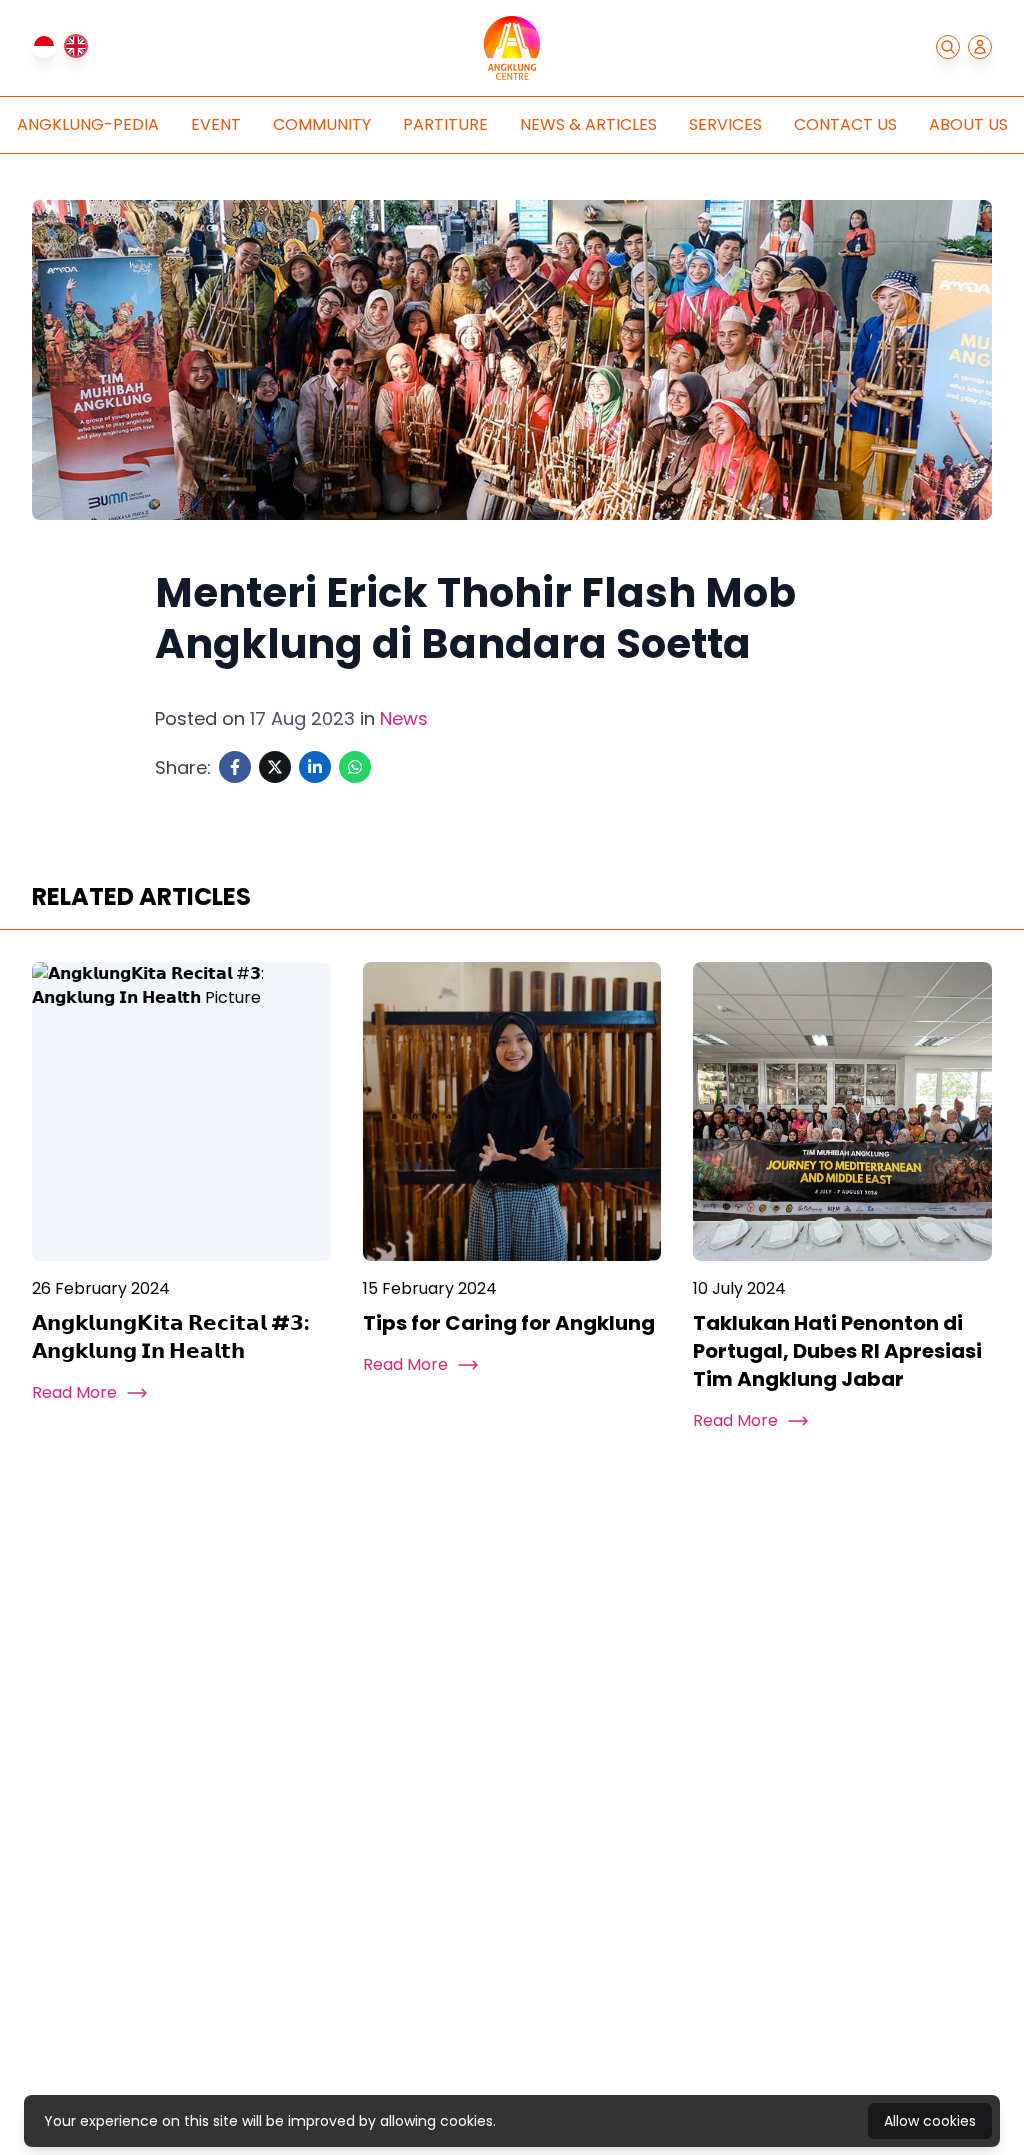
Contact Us (845, 124)
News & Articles (588, 124)
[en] (76, 46)
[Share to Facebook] (235, 767)
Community (322, 124)
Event (216, 124)
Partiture (445, 124)
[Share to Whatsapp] (355, 767)
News (404, 718)
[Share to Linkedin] (315, 767)
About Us (968, 124)
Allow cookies (930, 2121)
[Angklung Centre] (512, 48)
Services (725, 124)
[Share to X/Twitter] (275, 767)
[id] (44, 46)
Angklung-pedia (88, 124)
